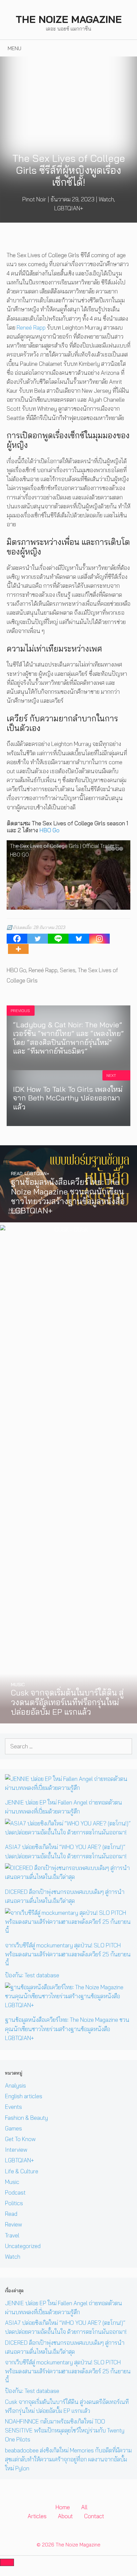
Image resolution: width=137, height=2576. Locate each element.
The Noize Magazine (69, 19)
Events (13, 2107)
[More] (18, 949)
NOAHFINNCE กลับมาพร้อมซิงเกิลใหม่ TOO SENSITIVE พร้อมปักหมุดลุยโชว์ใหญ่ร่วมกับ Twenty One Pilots (65, 2430)
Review (13, 2224)
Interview (16, 2150)
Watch (106, 199)
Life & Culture (22, 2171)
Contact (94, 2516)
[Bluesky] (79, 939)
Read (11, 2214)
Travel (12, 2235)
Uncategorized (23, 2246)
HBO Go (49, 830)
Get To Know (20, 2139)
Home (63, 2507)
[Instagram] (99, 939)
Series (68, 970)
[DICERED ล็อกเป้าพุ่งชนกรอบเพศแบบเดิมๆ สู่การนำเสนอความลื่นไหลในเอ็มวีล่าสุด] (68, 1877)
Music (12, 2182)
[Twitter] (38, 939)
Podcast (15, 2192)
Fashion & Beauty (26, 2118)
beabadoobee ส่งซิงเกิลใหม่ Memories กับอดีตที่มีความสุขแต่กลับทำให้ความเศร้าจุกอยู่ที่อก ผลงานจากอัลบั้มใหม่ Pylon (68, 2459)
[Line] (58, 939)
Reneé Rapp (31, 327)
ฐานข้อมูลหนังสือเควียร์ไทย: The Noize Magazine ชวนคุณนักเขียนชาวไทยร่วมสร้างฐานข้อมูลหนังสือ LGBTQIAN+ (67, 2029)
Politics (14, 2203)
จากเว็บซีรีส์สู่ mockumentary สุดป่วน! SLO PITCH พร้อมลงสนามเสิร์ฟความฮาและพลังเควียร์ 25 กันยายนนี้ (68, 1954)
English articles (24, 2096)
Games (13, 2128)
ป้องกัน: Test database (32, 1975)
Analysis (15, 2085)
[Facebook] (17, 939)
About (65, 2516)
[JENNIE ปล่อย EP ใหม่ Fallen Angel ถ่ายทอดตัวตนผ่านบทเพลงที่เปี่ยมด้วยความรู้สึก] (68, 1788)
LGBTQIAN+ (69, 208)
